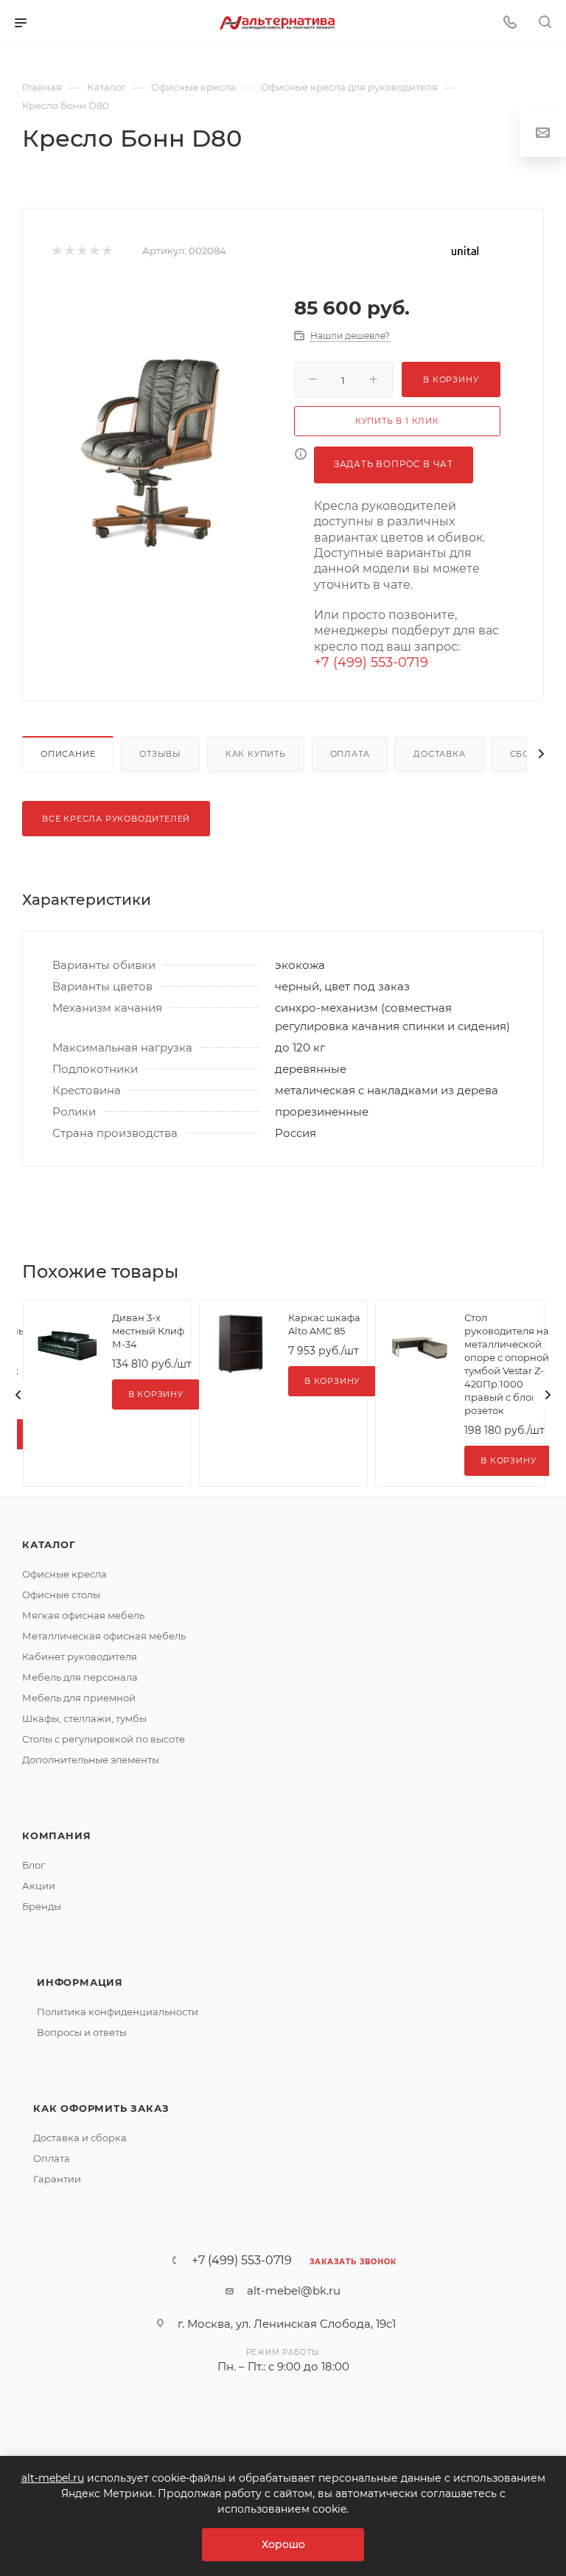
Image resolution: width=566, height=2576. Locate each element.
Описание (68, 754)
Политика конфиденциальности (118, 2012)
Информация (80, 1982)
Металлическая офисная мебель (104, 1636)
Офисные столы (61, 1595)
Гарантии (57, 2179)
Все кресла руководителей (116, 819)
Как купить (256, 754)
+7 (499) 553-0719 (371, 662)
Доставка (439, 754)
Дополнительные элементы (91, 1760)
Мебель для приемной (79, 1698)
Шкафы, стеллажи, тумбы (84, 1718)
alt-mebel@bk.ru (294, 2290)
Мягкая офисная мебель (83, 1615)
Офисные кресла (64, 1574)
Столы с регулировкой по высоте (104, 1739)
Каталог (49, 1544)
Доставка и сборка (80, 2138)
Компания (56, 1835)
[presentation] (18, 1395)
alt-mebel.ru (53, 2478)
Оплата (350, 754)
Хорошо (283, 2544)
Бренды (42, 1906)
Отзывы (160, 754)
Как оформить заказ (101, 2108)
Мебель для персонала (80, 1677)
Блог (34, 1865)
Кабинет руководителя (80, 1656)
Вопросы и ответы (82, 2032)
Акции (39, 1886)
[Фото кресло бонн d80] (165, 453)
